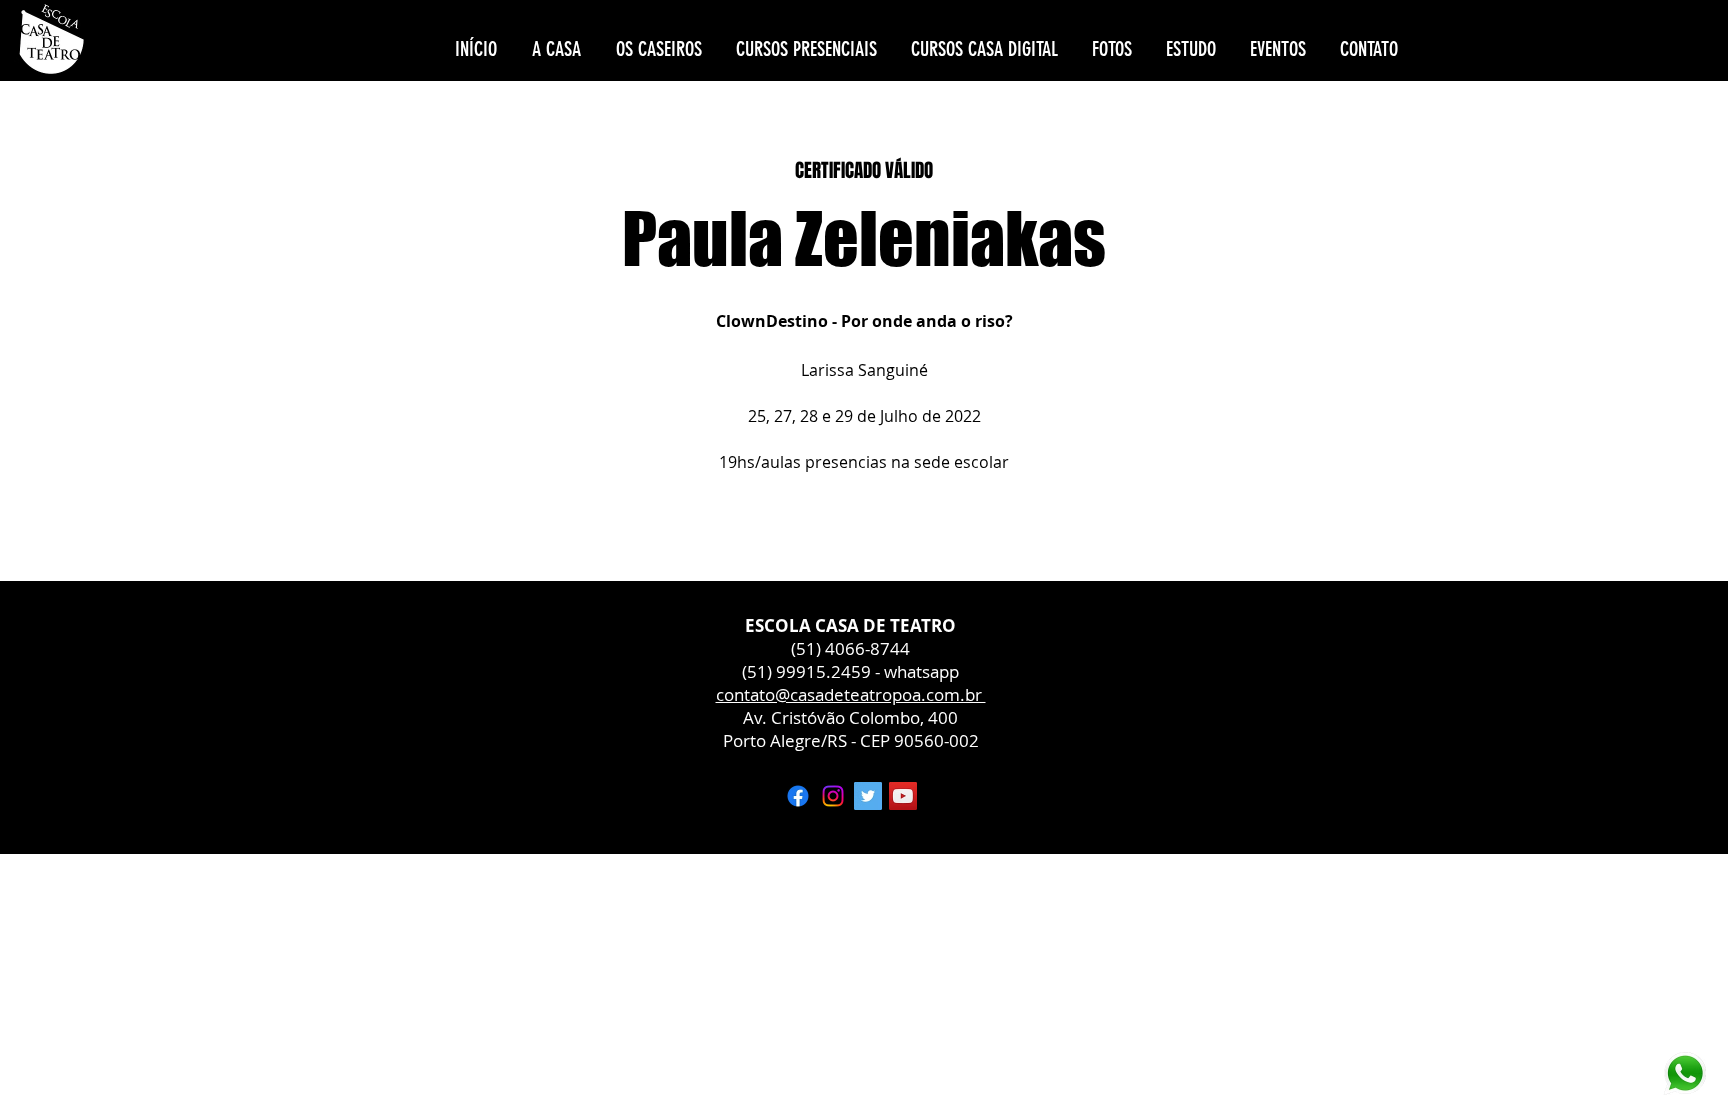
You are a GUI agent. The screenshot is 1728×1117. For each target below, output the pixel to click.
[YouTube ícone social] (903, 796)
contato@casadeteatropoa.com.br (851, 694)
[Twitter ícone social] (868, 796)
